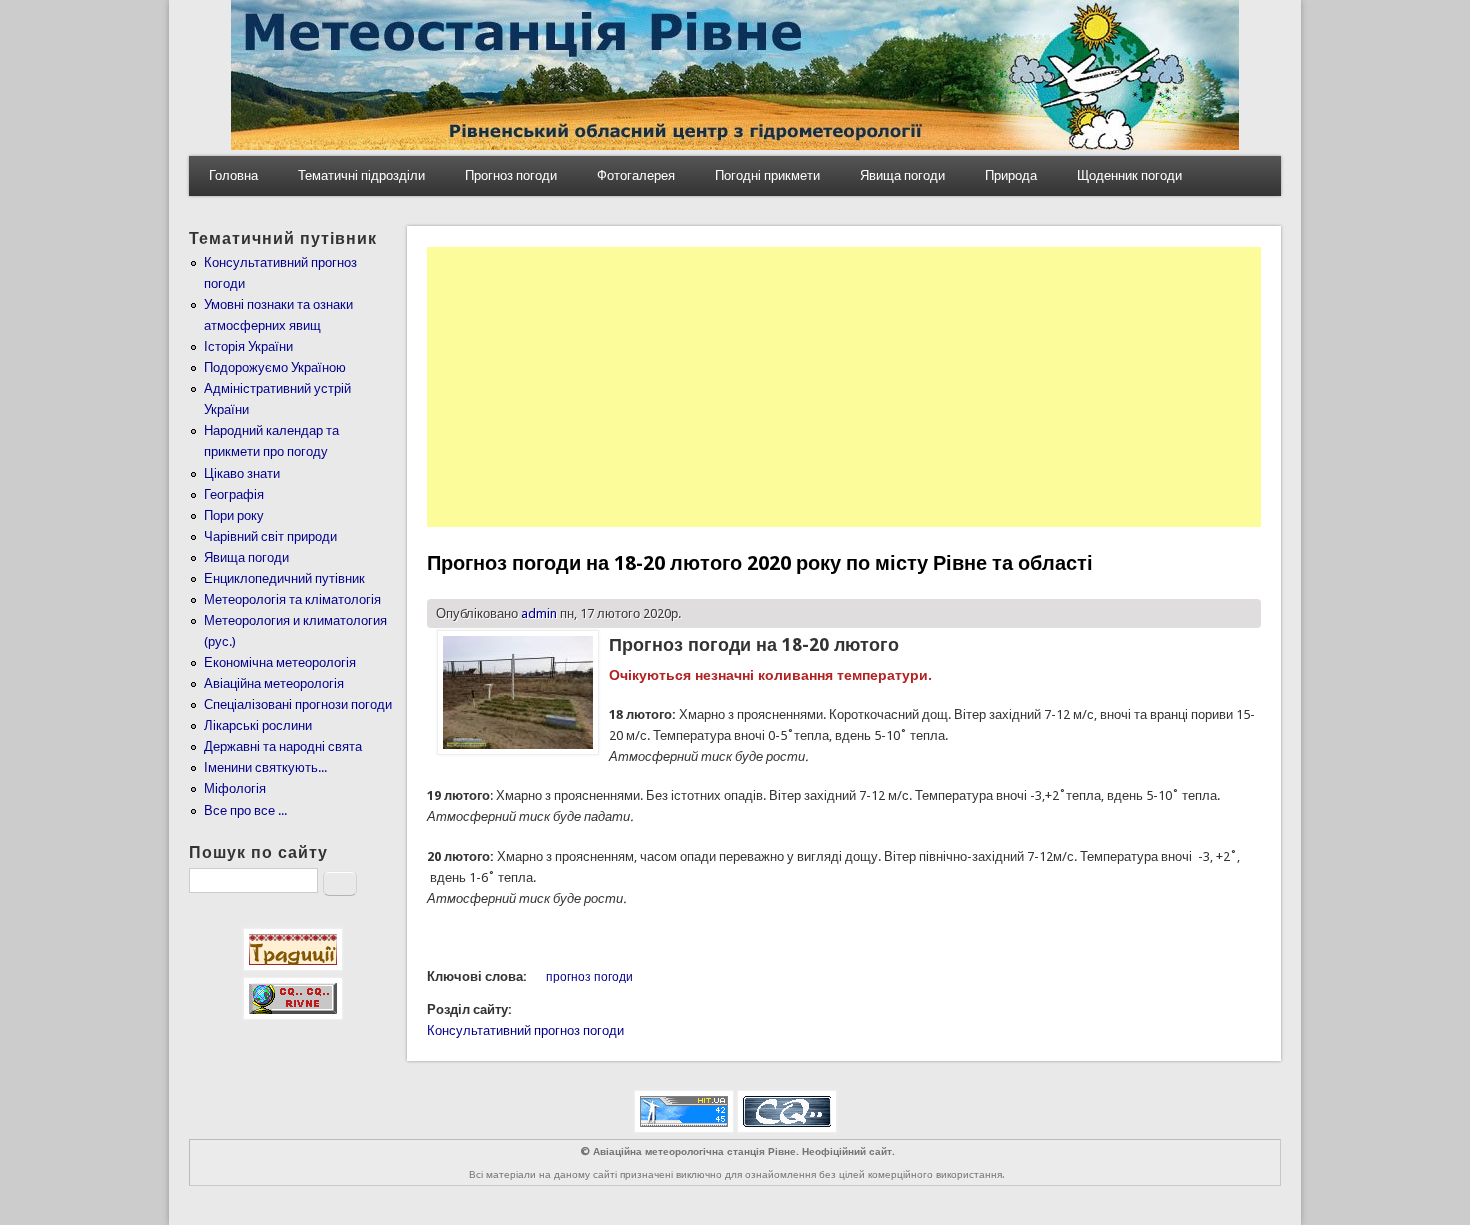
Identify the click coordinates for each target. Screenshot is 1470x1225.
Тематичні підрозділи (361, 175)
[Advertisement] (844, 387)
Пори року (234, 515)
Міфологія (235, 788)
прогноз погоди (589, 977)
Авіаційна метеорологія (274, 683)
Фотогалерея (636, 175)
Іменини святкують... (265, 767)
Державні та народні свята (283, 746)
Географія (234, 494)
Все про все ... (245, 810)
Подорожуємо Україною (275, 367)
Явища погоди (902, 175)
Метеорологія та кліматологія (292, 599)
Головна (233, 175)
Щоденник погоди (1129, 175)
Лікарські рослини (258, 725)
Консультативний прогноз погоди (525, 1030)
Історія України (248, 346)
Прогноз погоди (511, 175)
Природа (1011, 175)
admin (539, 613)
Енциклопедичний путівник (284, 578)
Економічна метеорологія (280, 662)
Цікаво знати (242, 473)
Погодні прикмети (767, 175)
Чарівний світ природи (270, 536)
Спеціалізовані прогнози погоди (298, 704)
